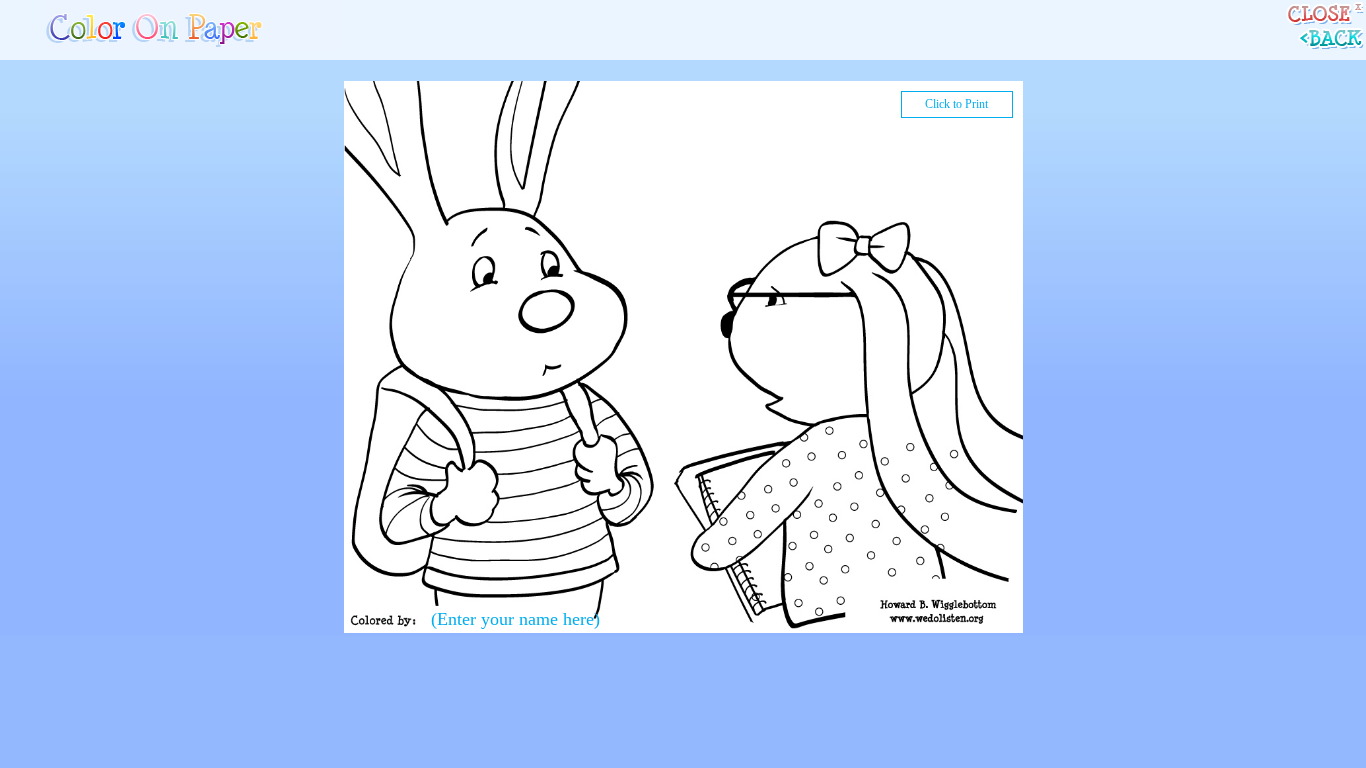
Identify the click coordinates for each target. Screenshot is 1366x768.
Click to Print (956, 104)
